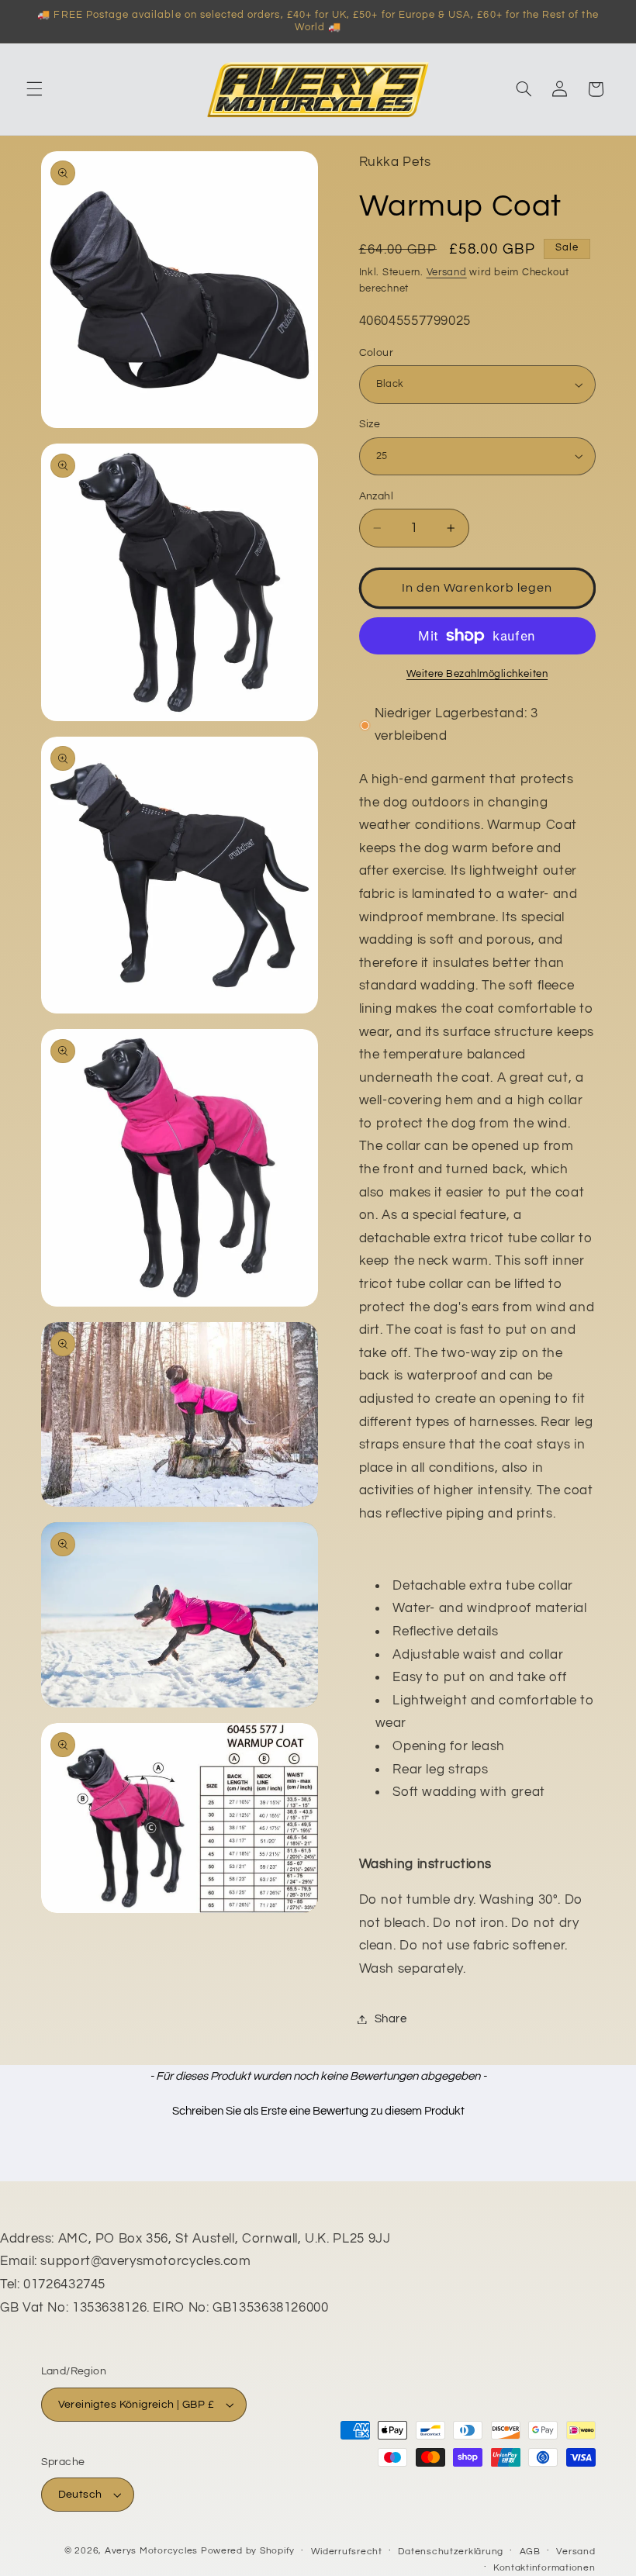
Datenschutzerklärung (451, 2552)
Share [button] (391, 2019)
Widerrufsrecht (347, 2552)
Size (370, 424)
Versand (447, 273)
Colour (377, 353)
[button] (34, 89)
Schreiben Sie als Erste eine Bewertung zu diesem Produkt (318, 2111)
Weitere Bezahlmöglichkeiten (477, 674)
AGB (530, 2552)
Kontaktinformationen (544, 2568)
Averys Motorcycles (151, 2551)
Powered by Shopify (248, 2551)
